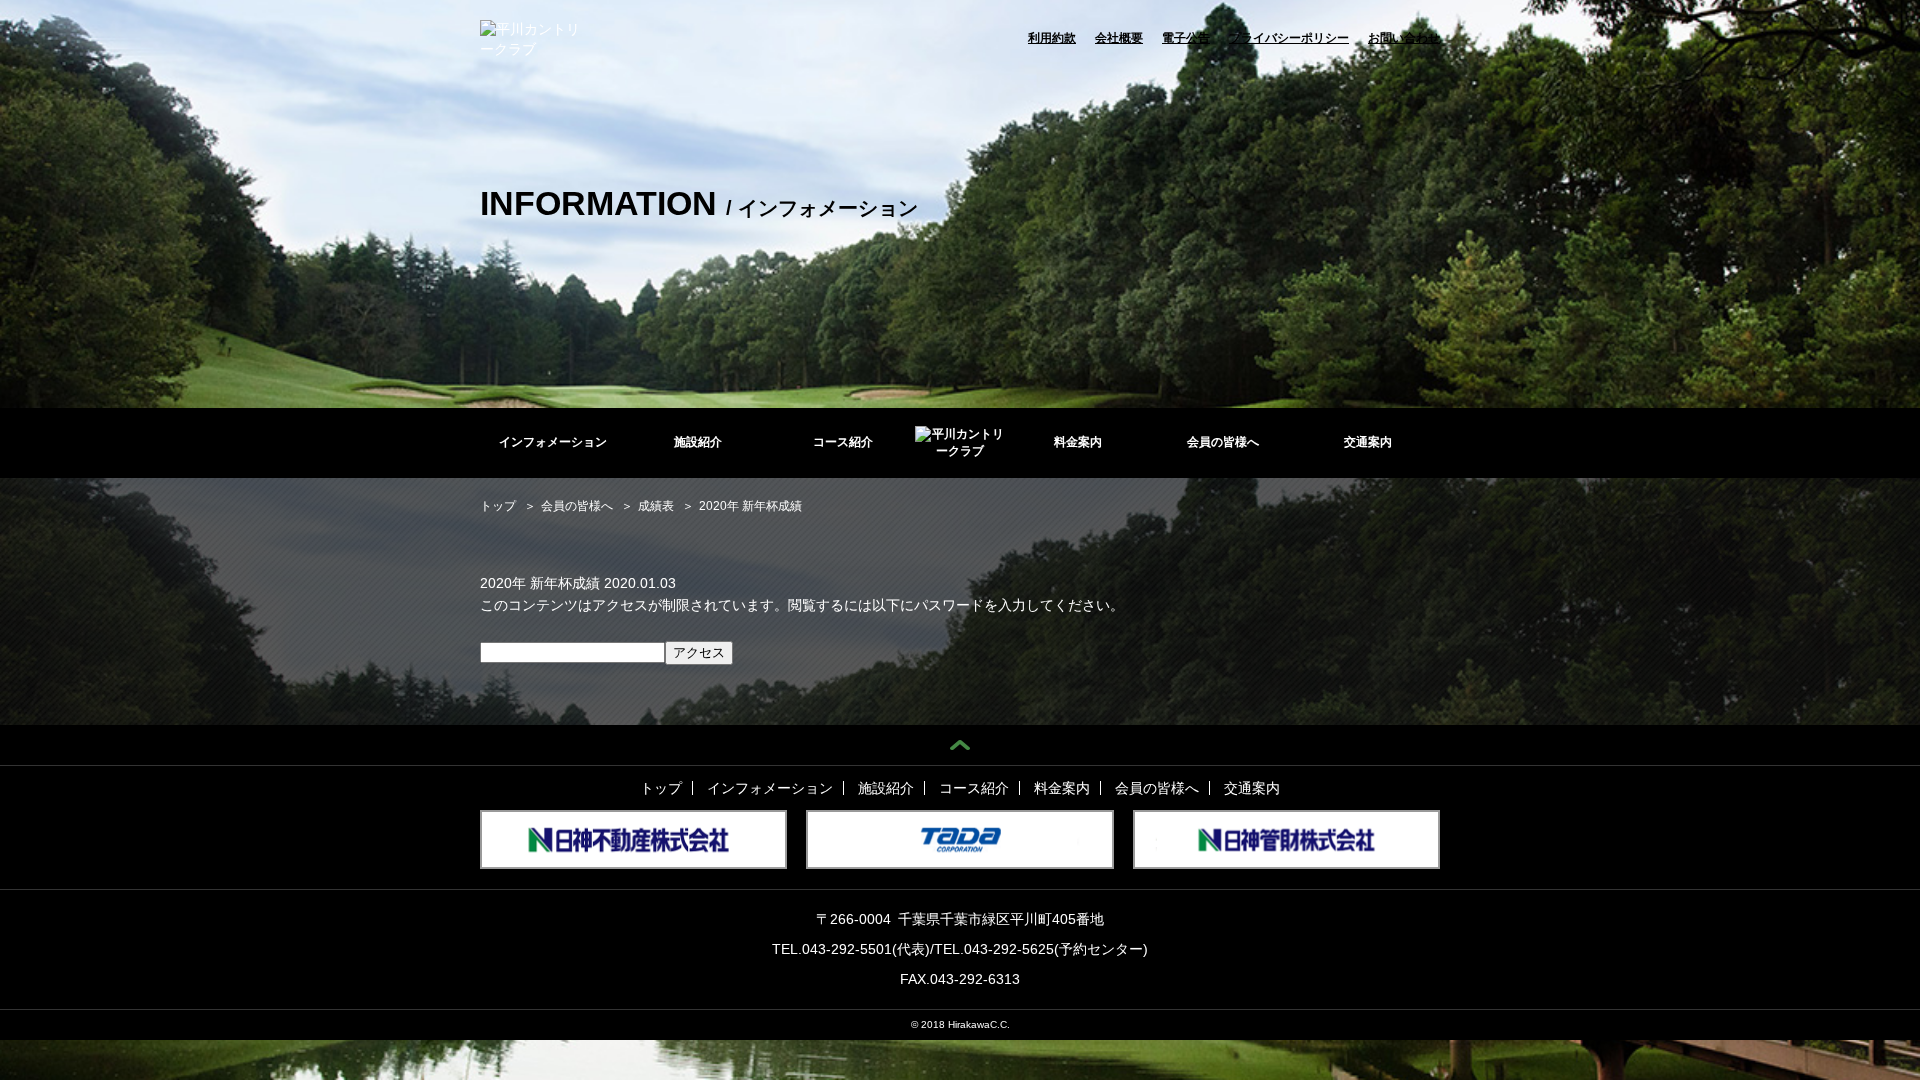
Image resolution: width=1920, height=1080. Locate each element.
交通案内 (1368, 442)
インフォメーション (553, 442)
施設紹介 (698, 442)
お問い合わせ (1404, 38)
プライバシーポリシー (1289, 38)
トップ (661, 788)
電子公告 (1186, 38)
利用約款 (1052, 38)
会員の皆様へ (1223, 442)
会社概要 (1119, 38)
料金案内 (1078, 442)
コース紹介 (843, 442)
